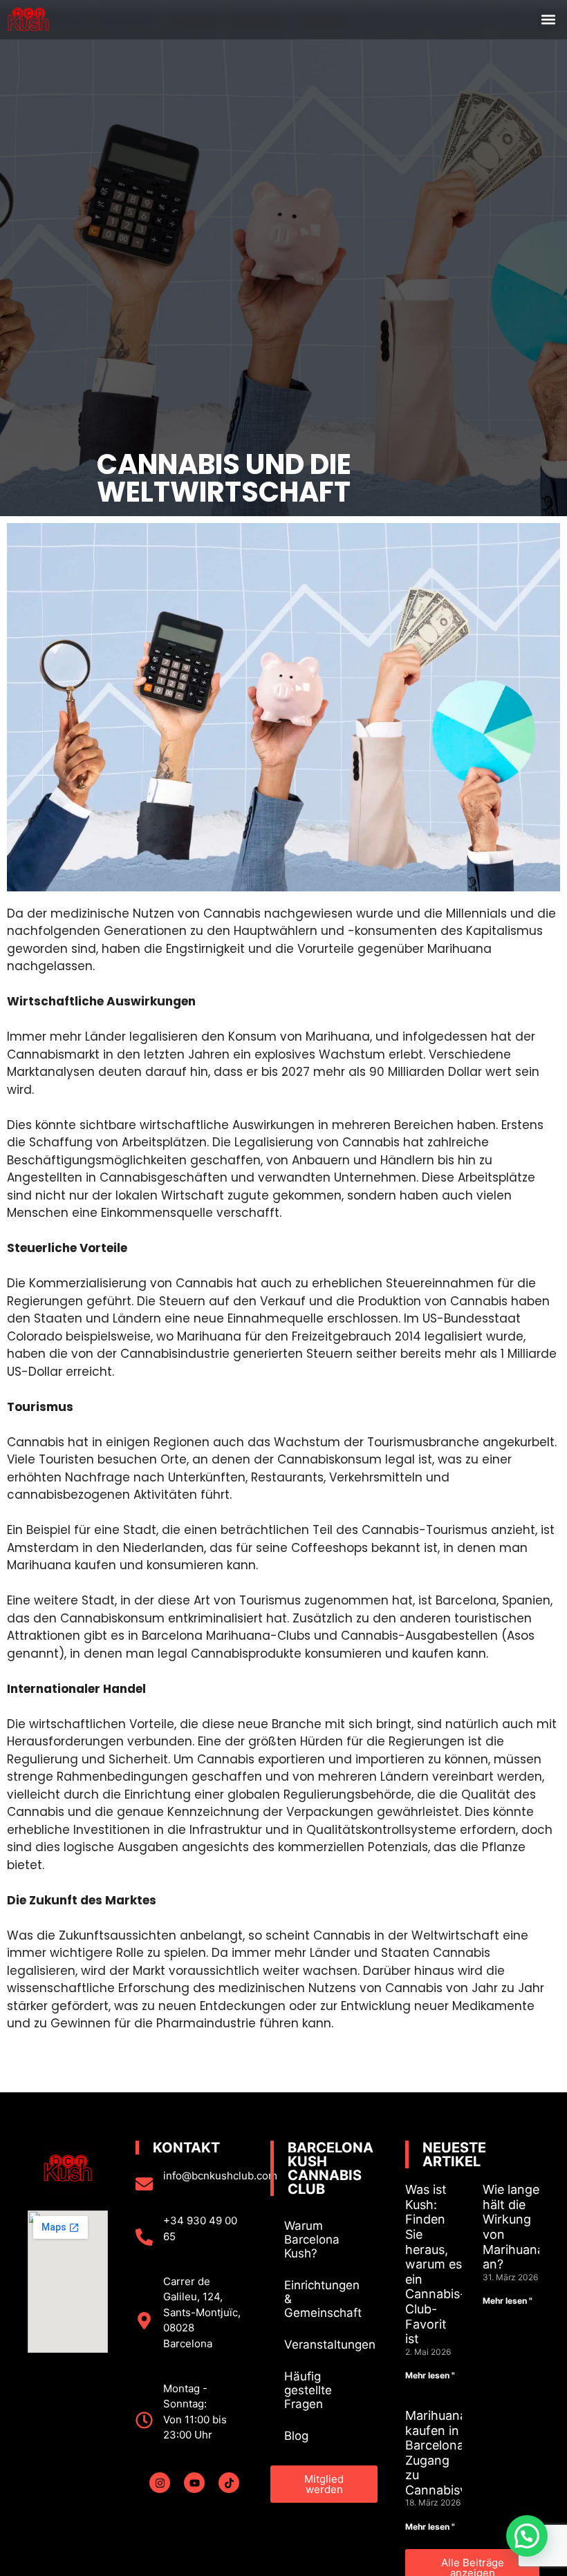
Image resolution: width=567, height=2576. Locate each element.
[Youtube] (194, 2483)
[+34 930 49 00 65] (144, 2237)
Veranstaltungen (330, 2345)
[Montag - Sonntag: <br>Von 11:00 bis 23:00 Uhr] (144, 2420)
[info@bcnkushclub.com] (144, 2184)
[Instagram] (160, 2483)
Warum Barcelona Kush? (312, 2239)
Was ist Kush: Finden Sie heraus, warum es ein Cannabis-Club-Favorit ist (435, 2264)
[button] (549, 20)
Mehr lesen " (430, 2375)
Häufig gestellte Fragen (308, 2390)
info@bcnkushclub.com (220, 2176)
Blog (296, 2436)
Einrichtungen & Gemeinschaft (323, 2299)
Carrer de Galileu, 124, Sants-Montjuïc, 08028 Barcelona (202, 2312)
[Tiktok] (229, 2483)
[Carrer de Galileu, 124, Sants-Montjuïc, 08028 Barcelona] (144, 2321)
